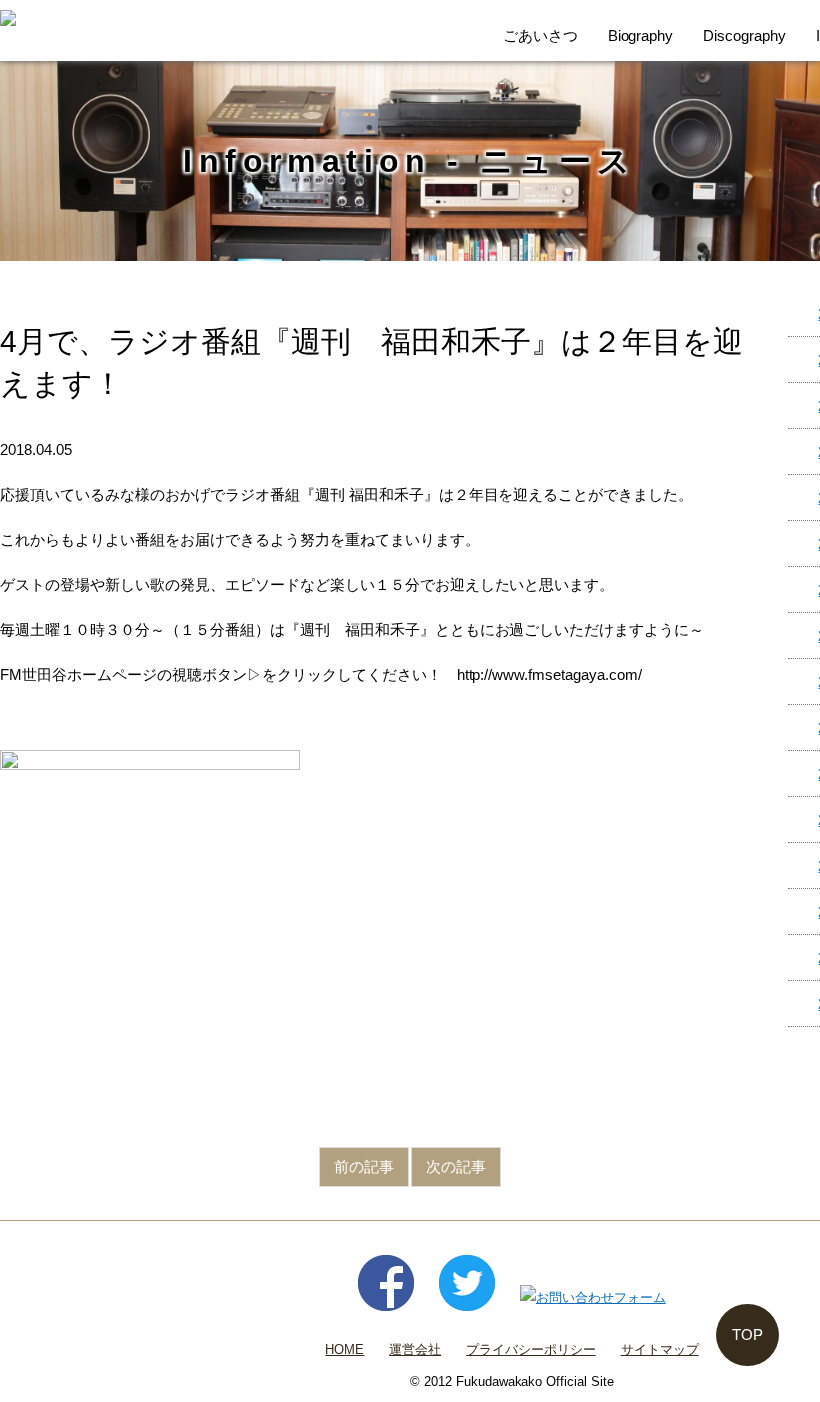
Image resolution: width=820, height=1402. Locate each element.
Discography (744, 35)
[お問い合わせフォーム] (593, 1297)
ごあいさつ (540, 35)
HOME (344, 1349)
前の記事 (364, 1166)
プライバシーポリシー (531, 1349)
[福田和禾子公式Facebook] (386, 1297)
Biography (641, 35)
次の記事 (456, 1166)
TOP (747, 1334)
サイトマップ (660, 1349)
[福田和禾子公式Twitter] (467, 1297)
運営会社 (415, 1349)
